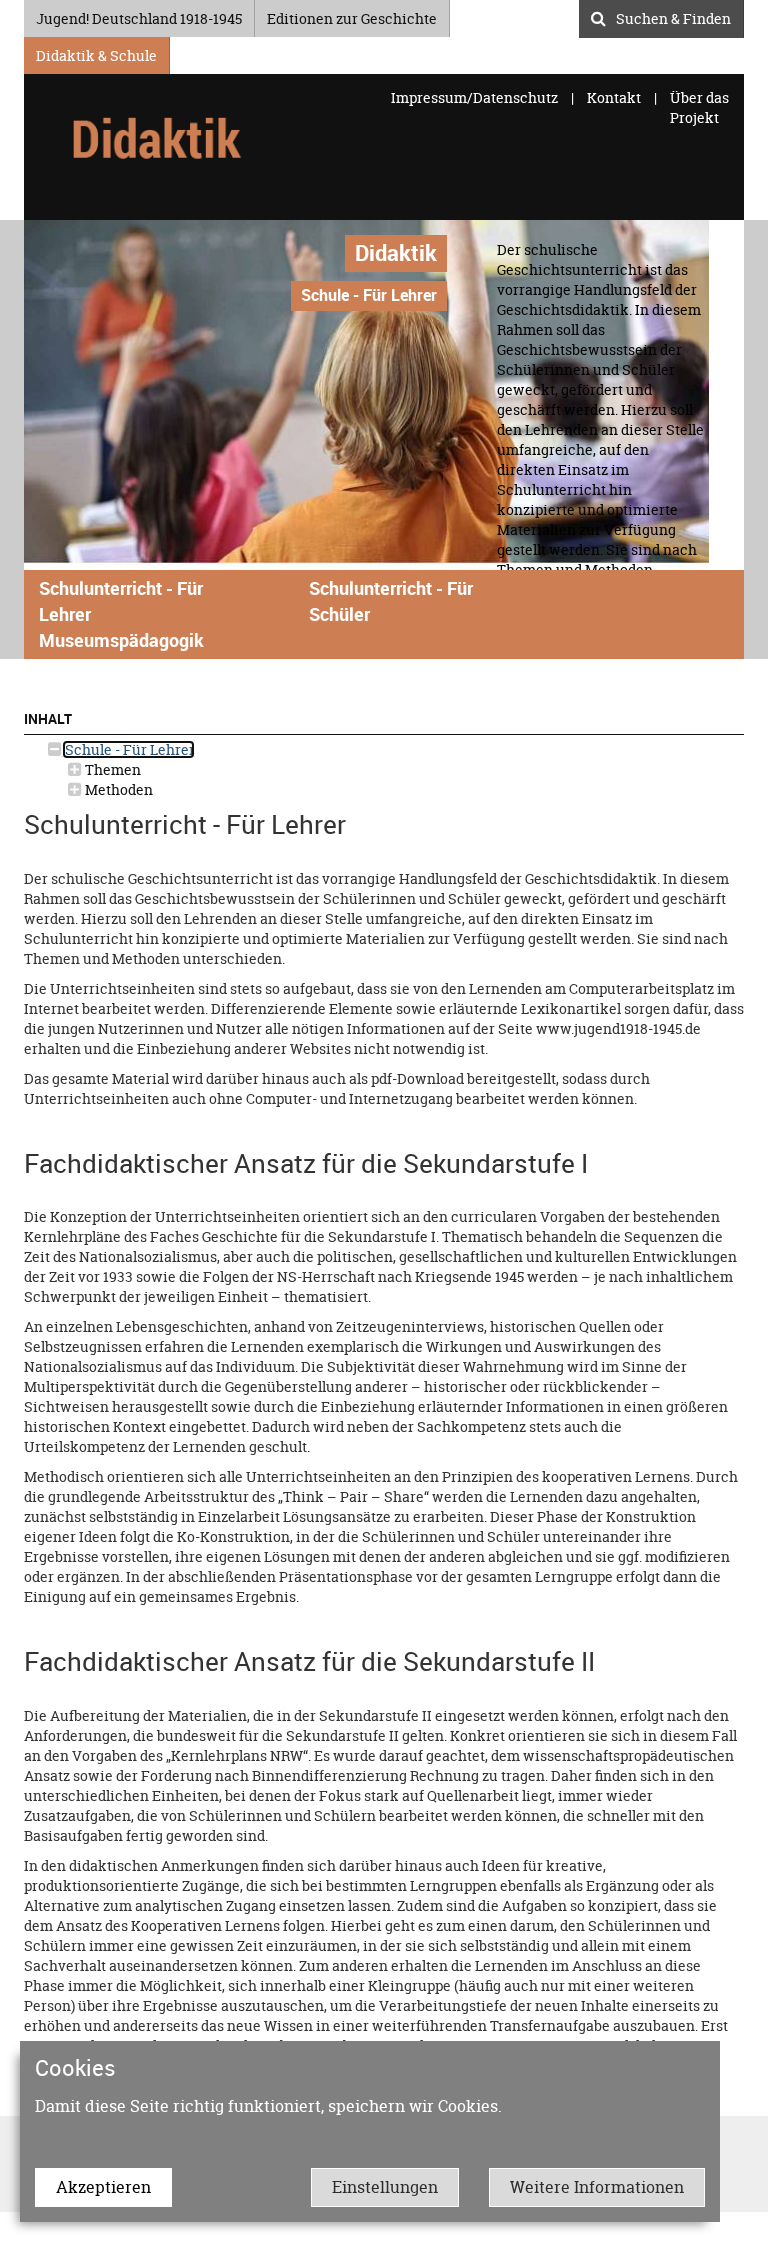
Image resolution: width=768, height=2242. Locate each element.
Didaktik (396, 252)
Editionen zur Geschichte (352, 15)
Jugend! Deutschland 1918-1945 (139, 15)
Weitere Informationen (597, 2187)
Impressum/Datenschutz (476, 97)
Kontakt (614, 97)
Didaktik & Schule (96, 52)
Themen (111, 769)
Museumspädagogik (121, 640)
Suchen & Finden (673, 16)
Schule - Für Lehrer (128, 749)
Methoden (117, 789)
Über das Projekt (699, 107)
